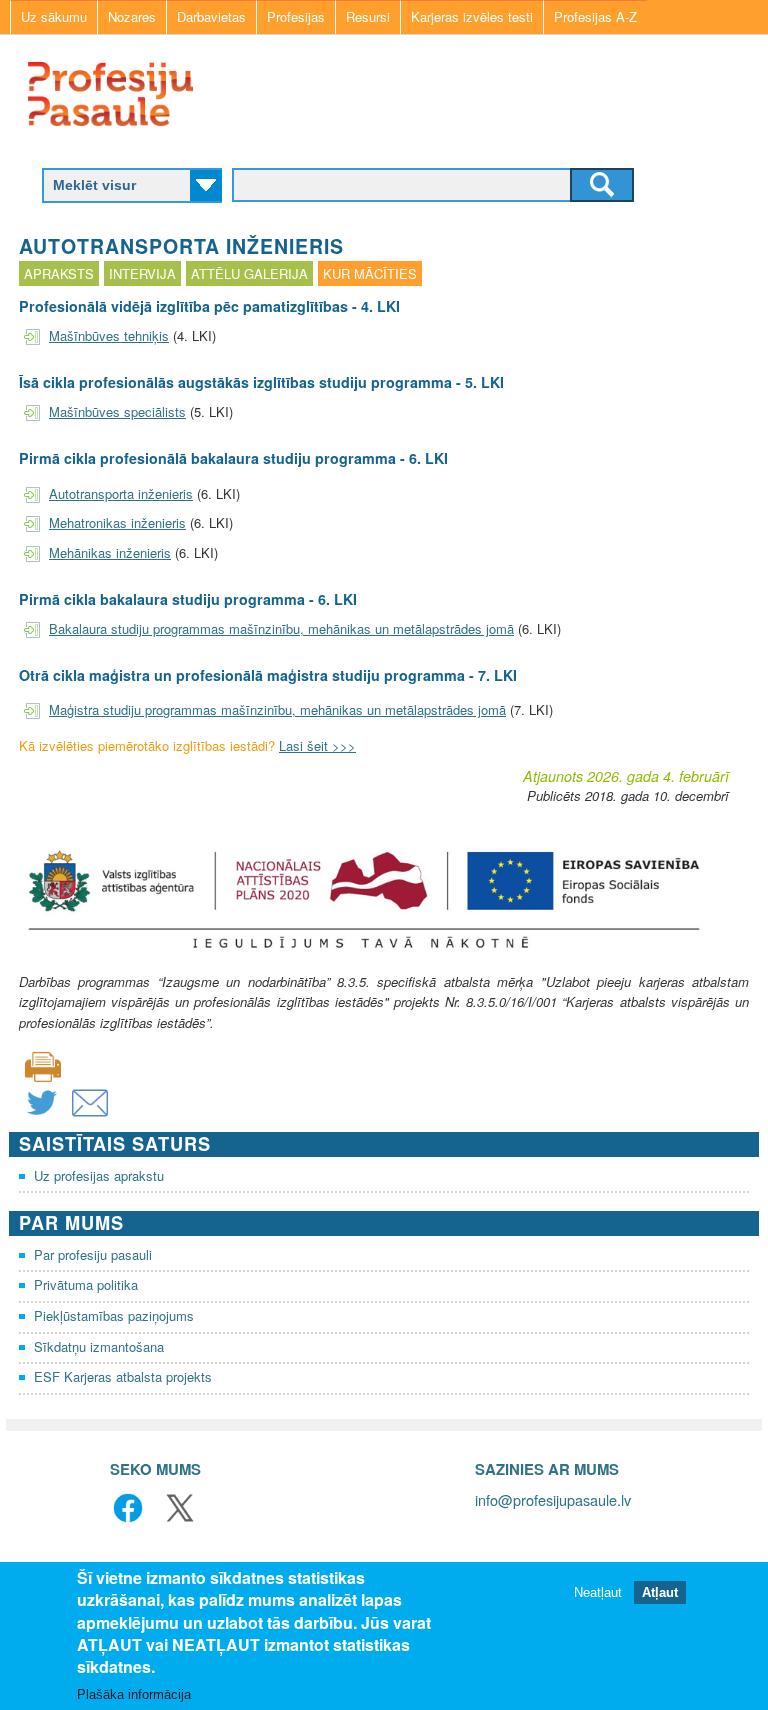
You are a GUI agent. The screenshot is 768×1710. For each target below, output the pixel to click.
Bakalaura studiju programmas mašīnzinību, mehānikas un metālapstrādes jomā (281, 628)
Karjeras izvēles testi (472, 16)
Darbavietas (211, 16)
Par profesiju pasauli (93, 1254)
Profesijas (296, 16)
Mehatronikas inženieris (117, 522)
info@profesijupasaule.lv (553, 1499)
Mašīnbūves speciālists (117, 411)
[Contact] (90, 1115)
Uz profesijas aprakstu (99, 1175)
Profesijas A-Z (595, 16)
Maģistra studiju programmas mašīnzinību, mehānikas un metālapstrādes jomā (277, 709)
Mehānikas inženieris (110, 552)
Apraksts (59, 273)
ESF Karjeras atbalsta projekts (123, 1376)
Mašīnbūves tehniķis (109, 335)
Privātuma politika (86, 1284)
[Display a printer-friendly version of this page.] (43, 1064)
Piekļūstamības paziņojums (114, 1315)
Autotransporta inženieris (121, 493)
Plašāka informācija (134, 1694)
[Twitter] (42, 1115)
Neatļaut (598, 1592)
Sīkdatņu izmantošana (99, 1346)
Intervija (142, 273)
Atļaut (660, 1592)
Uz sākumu (54, 16)
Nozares (132, 16)
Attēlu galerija (249, 273)
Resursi (368, 16)
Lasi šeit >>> (317, 745)
